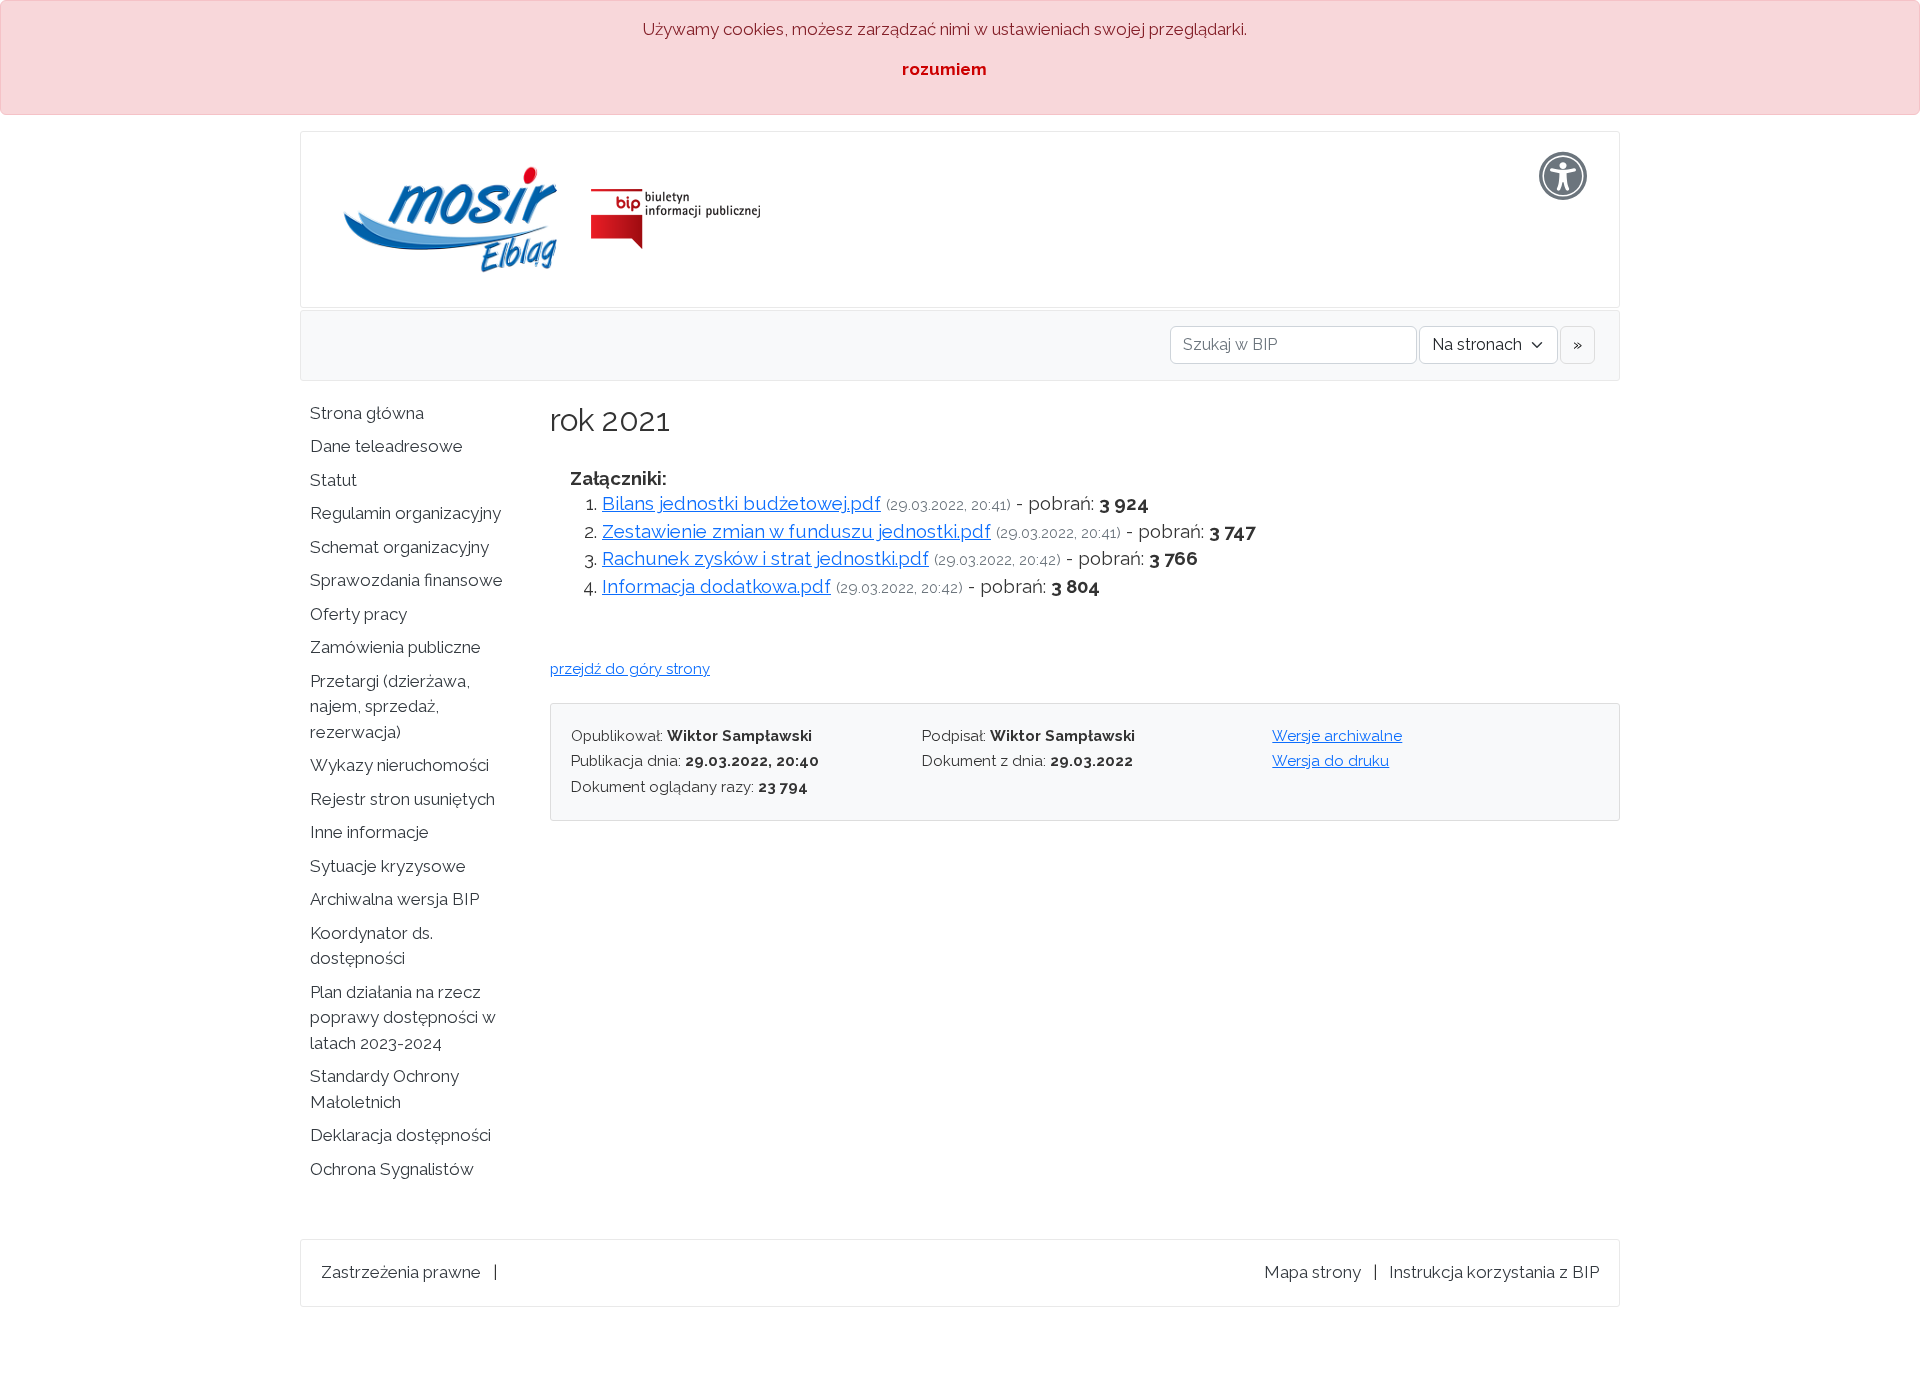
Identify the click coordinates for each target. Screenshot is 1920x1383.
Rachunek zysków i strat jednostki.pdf (765, 558)
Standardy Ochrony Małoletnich (384, 1089)
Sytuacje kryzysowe (388, 866)
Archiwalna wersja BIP (394, 899)
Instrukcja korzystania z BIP (1494, 1272)
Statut (333, 480)
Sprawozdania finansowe (406, 580)
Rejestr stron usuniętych (402, 799)
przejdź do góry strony (630, 669)
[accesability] (1563, 176)
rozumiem (944, 69)
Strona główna (367, 413)
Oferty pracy (358, 614)
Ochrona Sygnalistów (392, 1169)
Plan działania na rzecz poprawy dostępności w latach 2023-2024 (403, 1017)
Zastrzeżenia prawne (401, 1272)
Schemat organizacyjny (399, 547)
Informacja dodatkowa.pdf (716, 586)
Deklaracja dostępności (400, 1135)
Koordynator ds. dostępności (371, 946)
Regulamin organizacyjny (405, 513)
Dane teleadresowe (386, 446)
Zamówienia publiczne (395, 647)
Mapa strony (1312, 1272)
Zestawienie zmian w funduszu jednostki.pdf (796, 531)
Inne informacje (369, 832)
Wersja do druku (1330, 761)
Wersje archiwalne (1337, 736)
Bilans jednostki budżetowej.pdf (741, 503)
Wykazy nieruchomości (399, 765)
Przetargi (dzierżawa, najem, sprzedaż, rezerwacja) (390, 706)
